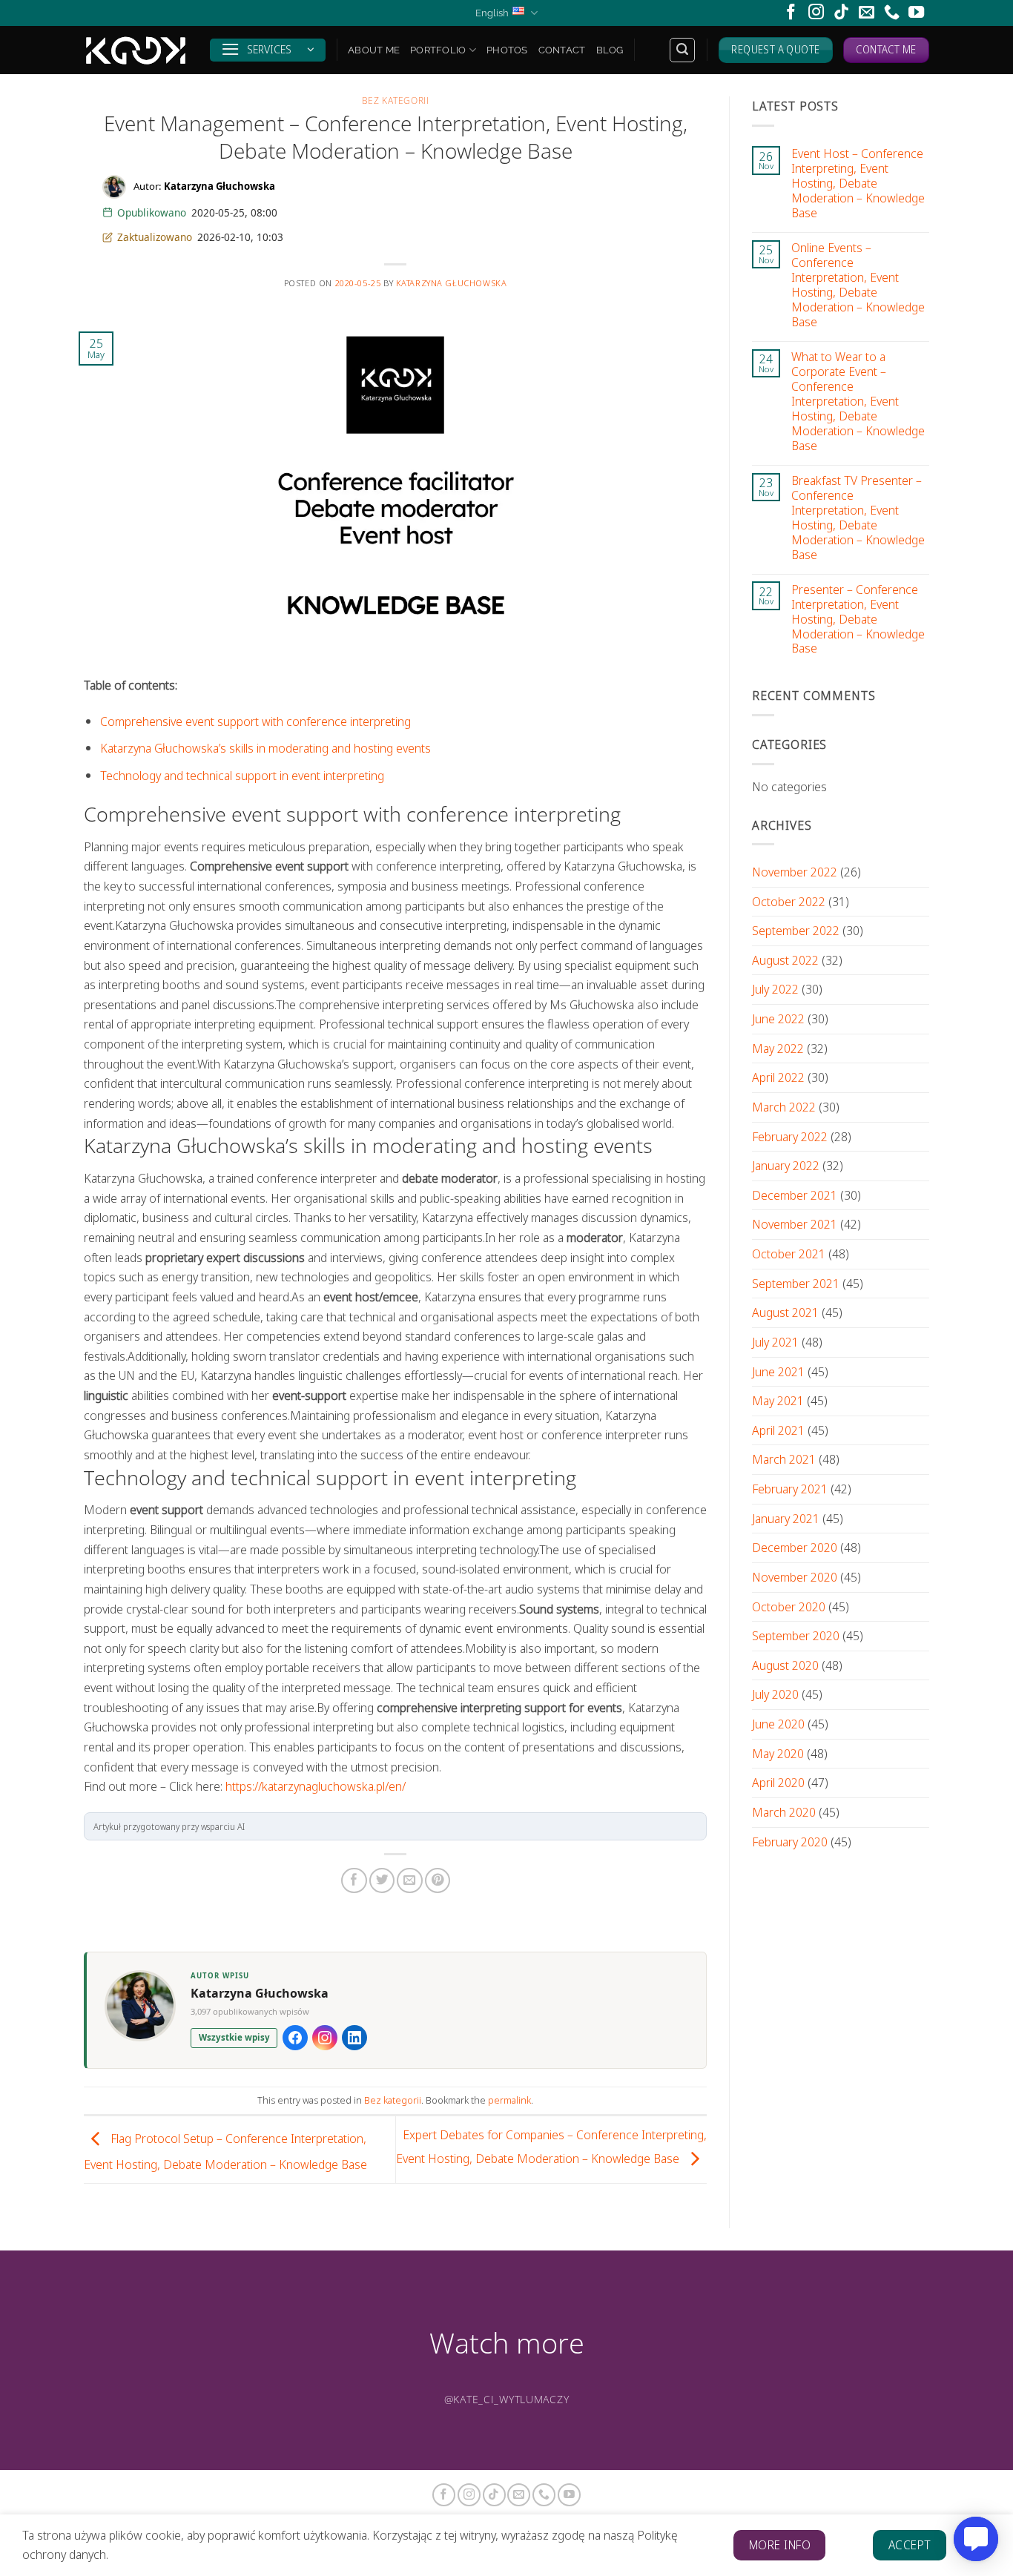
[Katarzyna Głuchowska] (136, 50)
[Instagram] (325, 2038)
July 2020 (775, 1694)
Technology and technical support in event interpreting (242, 775)
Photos (507, 50)
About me (374, 50)
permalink (509, 2100)
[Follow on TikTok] (841, 13)
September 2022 (796, 930)
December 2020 (795, 1547)
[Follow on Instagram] (816, 13)
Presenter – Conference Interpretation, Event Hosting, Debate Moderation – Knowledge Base (858, 618)
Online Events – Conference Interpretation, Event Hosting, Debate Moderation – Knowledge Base (858, 285)
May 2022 (778, 1048)
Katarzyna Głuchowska (452, 283)
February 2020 (790, 1841)
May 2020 (778, 1753)
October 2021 (789, 1254)
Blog (610, 50)
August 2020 (785, 1665)
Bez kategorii (396, 100)
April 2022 (778, 1077)
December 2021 (795, 1195)
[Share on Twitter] (382, 1880)
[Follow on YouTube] (916, 13)
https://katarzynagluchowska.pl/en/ (316, 1786)
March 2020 (784, 1812)
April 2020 (778, 1782)
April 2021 (778, 1430)
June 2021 (778, 1371)
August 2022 (785, 960)
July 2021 (775, 1342)
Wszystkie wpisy (234, 2037)
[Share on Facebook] (354, 1880)
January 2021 (786, 1518)
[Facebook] (295, 2038)
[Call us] (892, 13)
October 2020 (789, 1606)
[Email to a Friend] (409, 1880)
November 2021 (795, 1224)
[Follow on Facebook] (791, 13)
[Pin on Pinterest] (438, 1880)
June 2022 (778, 1018)
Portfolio (438, 50)
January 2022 (786, 1165)
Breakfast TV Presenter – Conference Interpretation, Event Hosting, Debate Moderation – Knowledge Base (858, 518)
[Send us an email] (867, 13)
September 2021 (796, 1283)
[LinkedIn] (354, 2038)
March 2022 (784, 1107)
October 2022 (789, 901)
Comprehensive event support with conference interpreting (255, 721)
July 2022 (775, 989)
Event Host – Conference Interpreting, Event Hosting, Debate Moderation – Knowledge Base (858, 183)
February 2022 (790, 1136)
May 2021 (778, 1400)
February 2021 (790, 1489)
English (492, 13)
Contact (562, 50)
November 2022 (795, 872)
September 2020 (796, 1635)
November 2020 (795, 1577)
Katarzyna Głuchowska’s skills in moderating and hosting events (265, 748)
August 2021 (785, 1312)
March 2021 (784, 1459)
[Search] (682, 50)
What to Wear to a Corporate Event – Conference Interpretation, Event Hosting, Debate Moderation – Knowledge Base (858, 401)
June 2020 (778, 1724)
